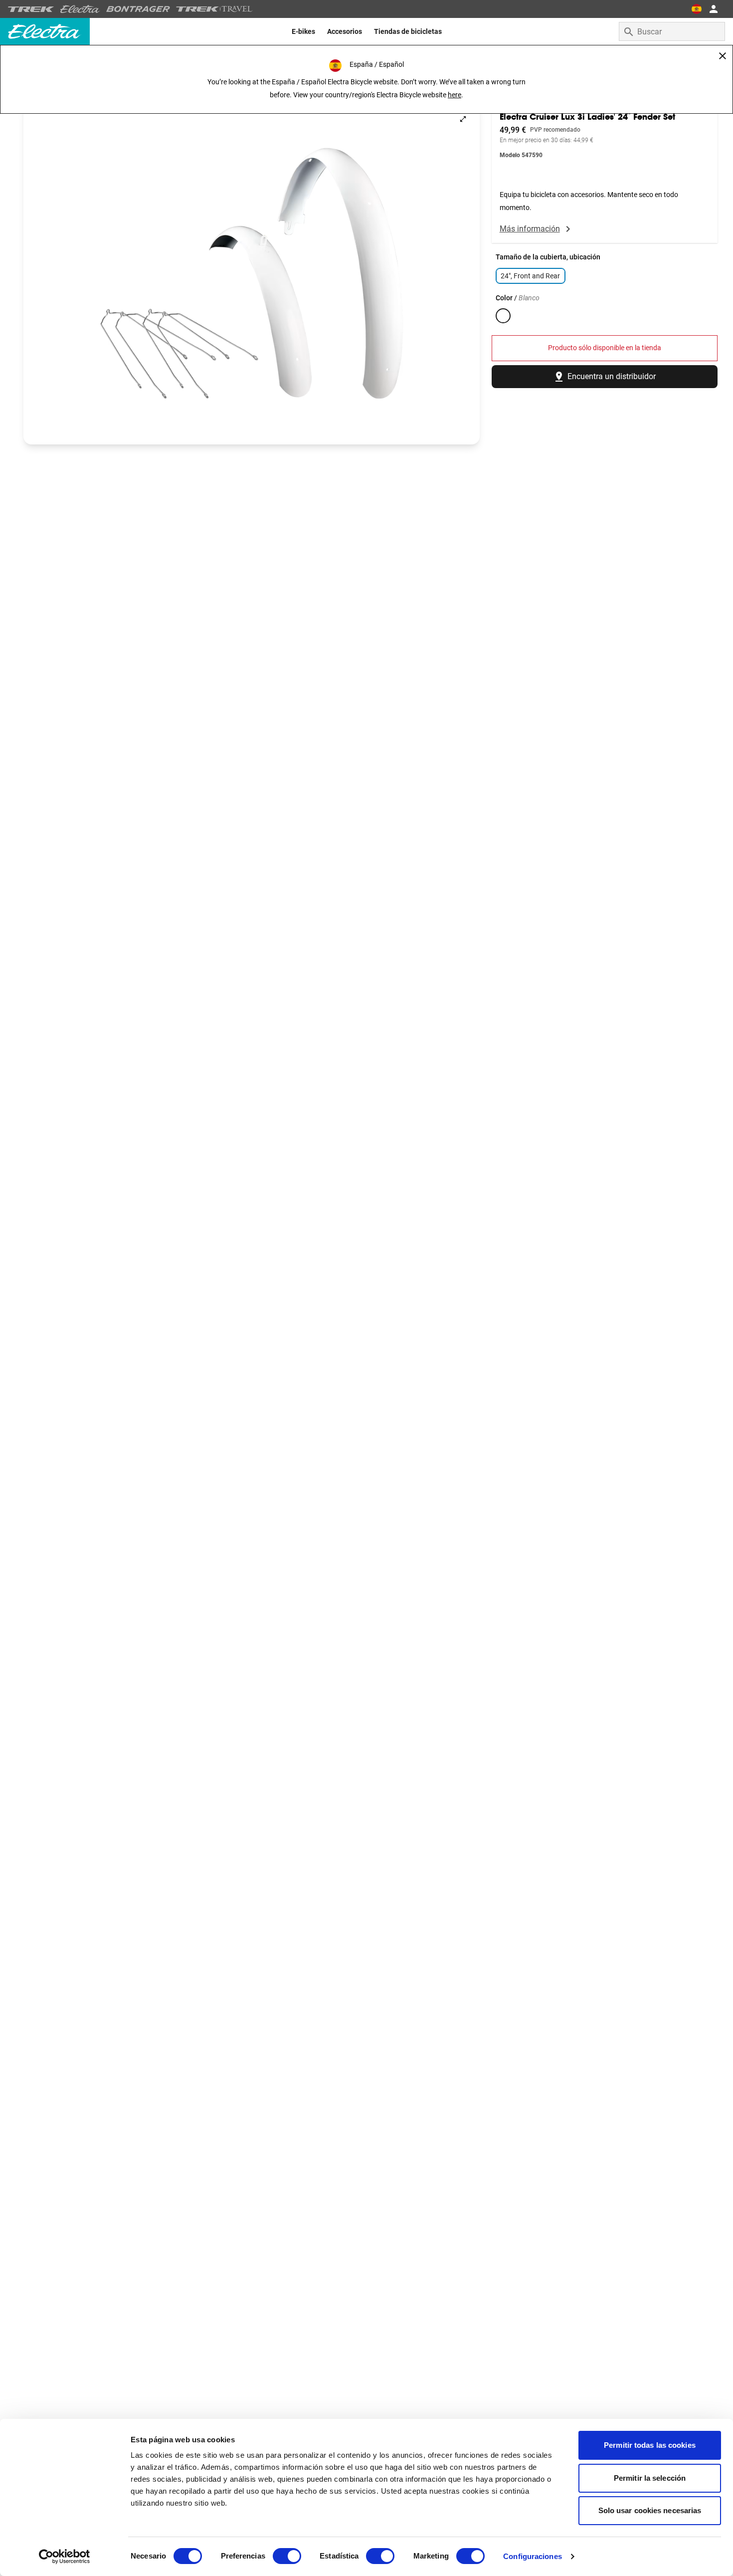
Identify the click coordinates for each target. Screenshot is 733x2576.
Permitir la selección (650, 2478)
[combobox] (672, 31)
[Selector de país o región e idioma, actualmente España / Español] (696, 9)
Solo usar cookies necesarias (650, 2510)
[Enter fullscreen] (463, 119)
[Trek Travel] (214, 9)
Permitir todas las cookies (650, 2445)
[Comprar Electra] (80, 9)
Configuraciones (533, 2556)
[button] (252, 273)
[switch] (287, 2556)
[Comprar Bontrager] (138, 9)
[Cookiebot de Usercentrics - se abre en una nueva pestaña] (65, 2557)
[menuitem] (303, 31)
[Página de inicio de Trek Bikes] (31, 9)
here (455, 95)
